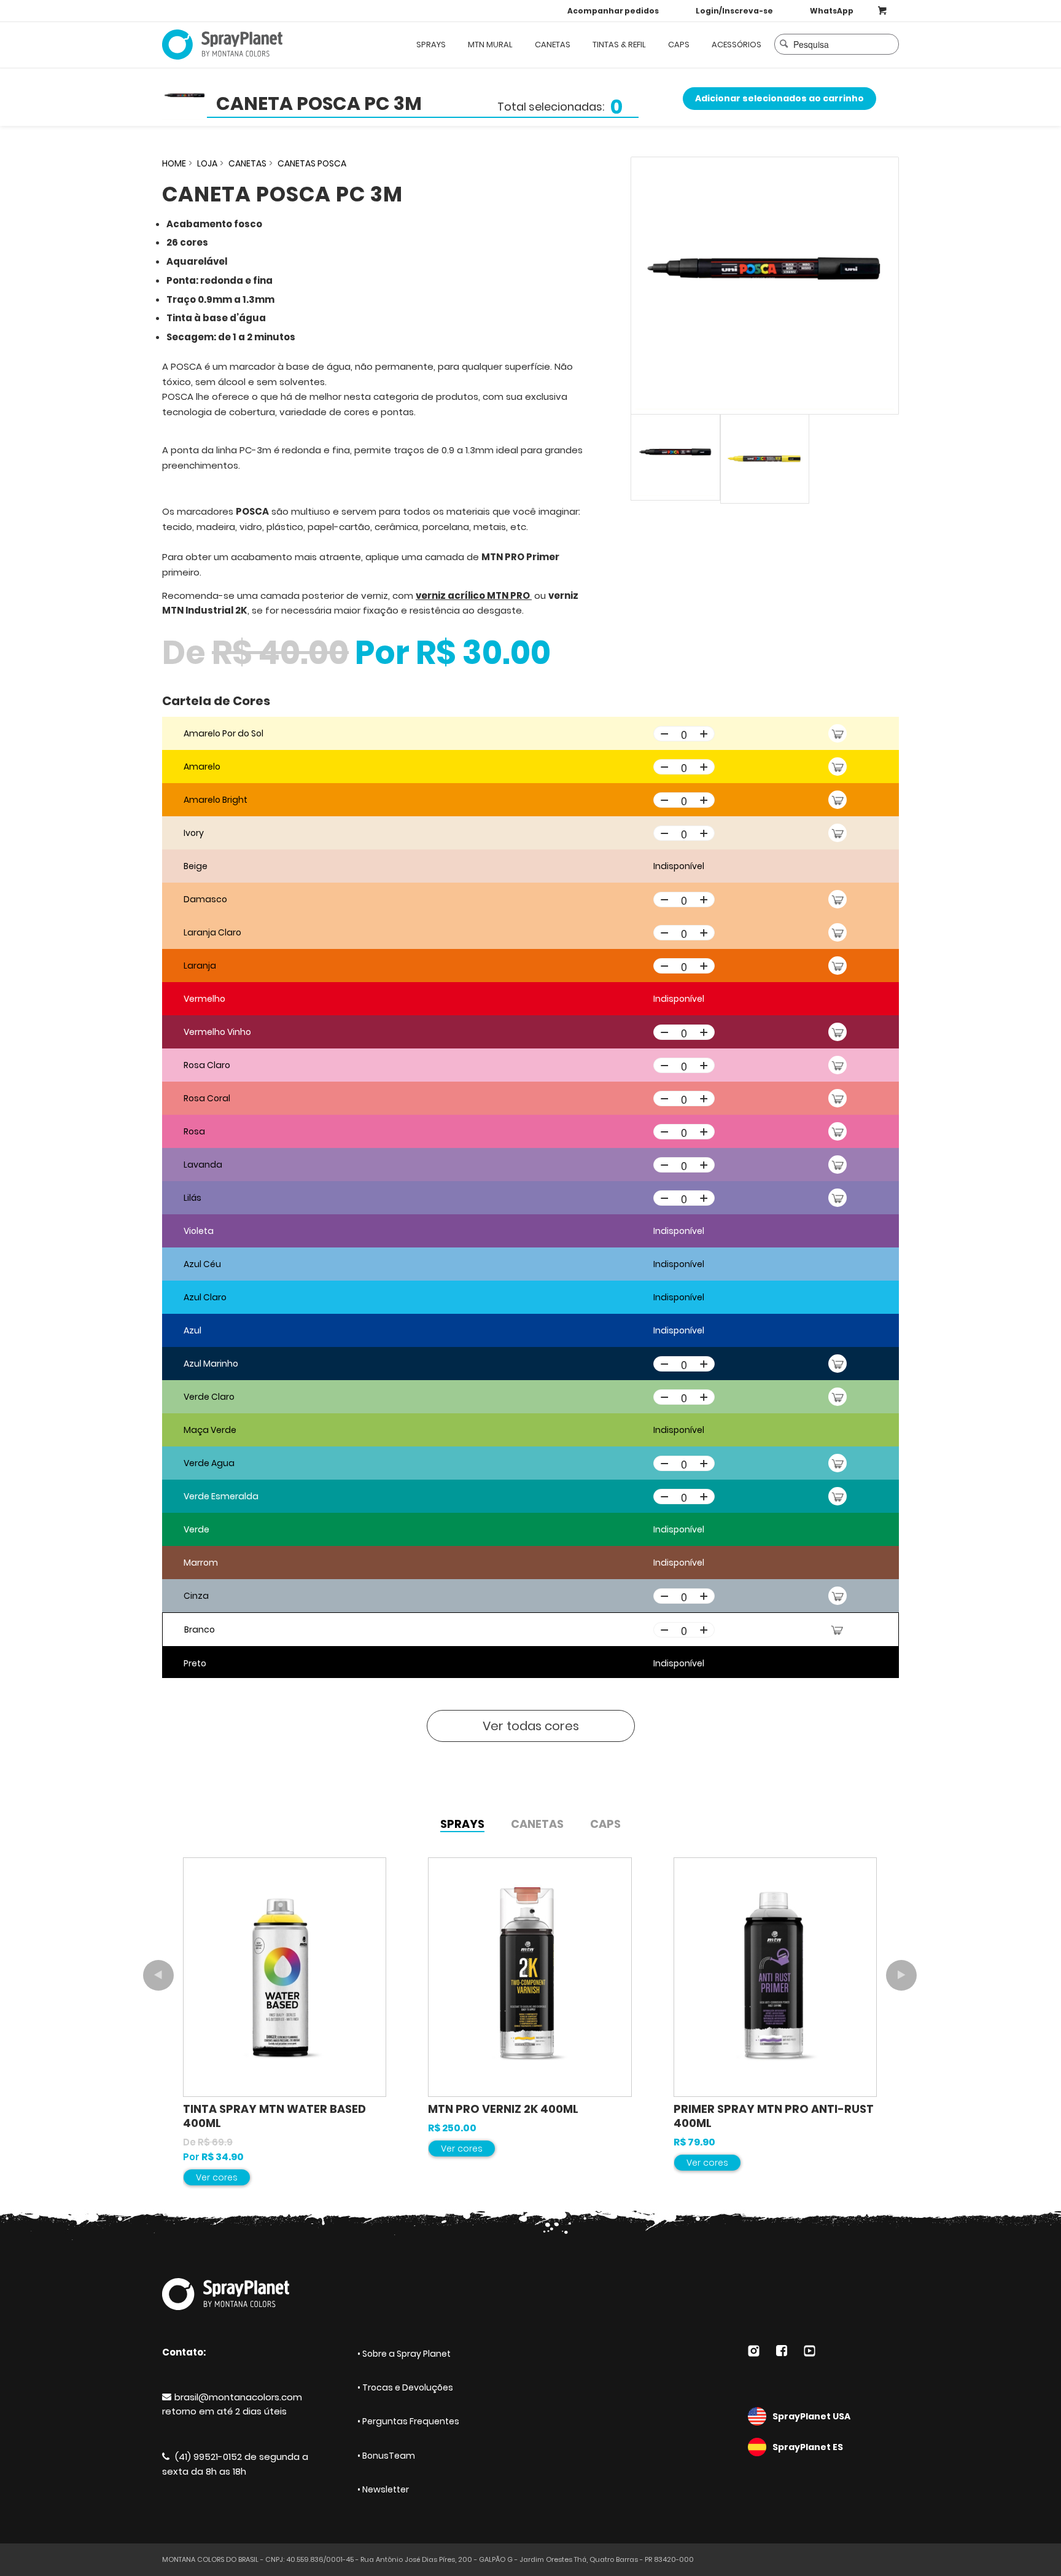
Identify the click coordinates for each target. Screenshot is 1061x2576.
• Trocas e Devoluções (405, 2387)
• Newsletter (383, 2489)
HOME (174, 163)
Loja (207, 163)
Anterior (158, 1975)
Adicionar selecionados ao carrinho (779, 98)
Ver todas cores (531, 1726)
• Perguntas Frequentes (408, 2421)
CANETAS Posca (312, 163)
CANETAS (247, 163)
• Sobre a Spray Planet (404, 2354)
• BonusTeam (386, 2456)
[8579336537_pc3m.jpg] (765, 459)
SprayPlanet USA (811, 2416)
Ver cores (217, 2177)
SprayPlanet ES (808, 2447)
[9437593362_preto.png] (765, 286)
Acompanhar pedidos (613, 11)
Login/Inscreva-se (734, 11)
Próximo (901, 1975)
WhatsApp (832, 11)
